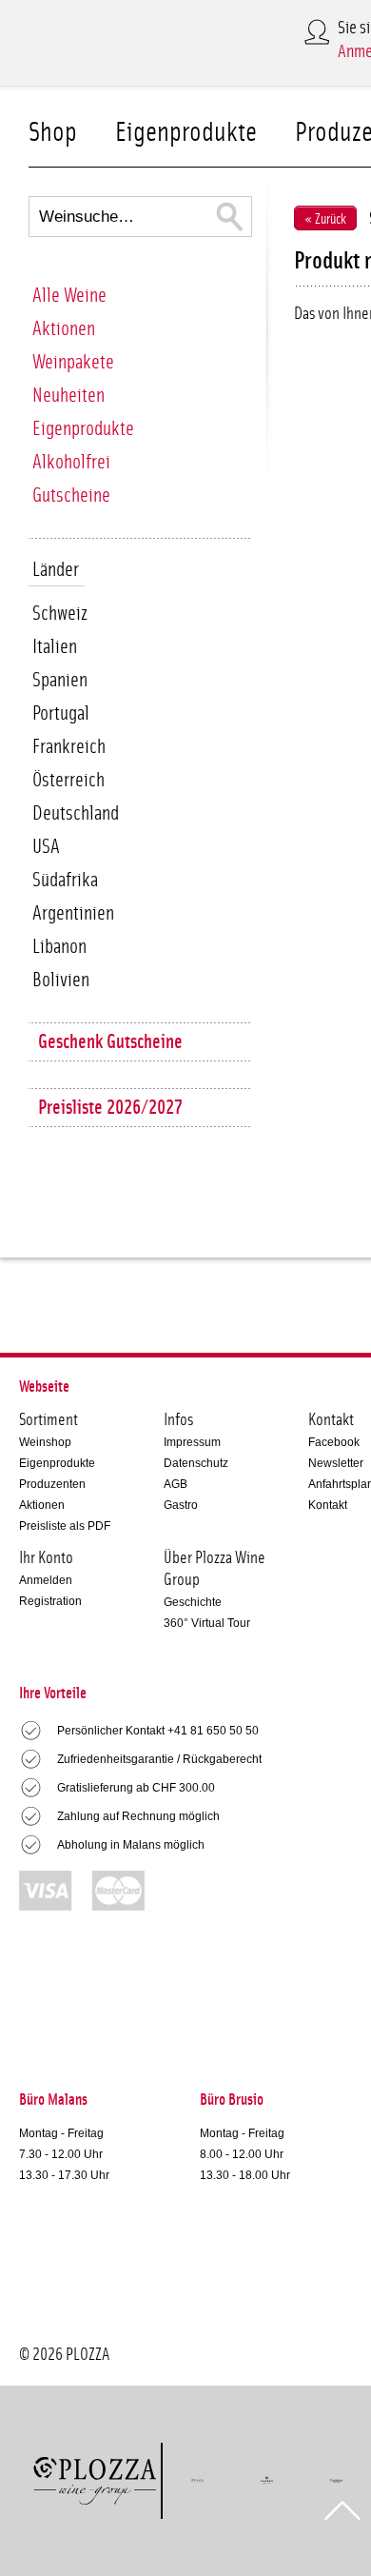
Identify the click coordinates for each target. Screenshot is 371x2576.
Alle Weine (69, 296)
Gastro (181, 1505)
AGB (176, 1484)
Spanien (60, 680)
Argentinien (73, 913)
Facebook (334, 1442)
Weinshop (45, 1442)
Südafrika (65, 880)
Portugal (61, 713)
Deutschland (76, 813)
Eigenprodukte (186, 133)
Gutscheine (71, 495)
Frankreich (69, 747)
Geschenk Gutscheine (110, 1042)
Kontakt (328, 1505)
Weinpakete (73, 362)
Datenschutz (196, 1463)
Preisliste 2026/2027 (110, 1108)
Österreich (68, 780)
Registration (50, 1601)
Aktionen (64, 329)
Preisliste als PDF (65, 1526)
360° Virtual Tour (207, 1623)
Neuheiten (68, 396)
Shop (53, 133)
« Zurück (325, 219)
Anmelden (46, 1580)
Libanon (59, 947)
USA (46, 847)
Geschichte (193, 1602)
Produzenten (52, 1484)
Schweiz (60, 614)
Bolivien (61, 980)
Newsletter (336, 1463)
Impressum (192, 1442)
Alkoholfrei (71, 462)
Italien (55, 647)
